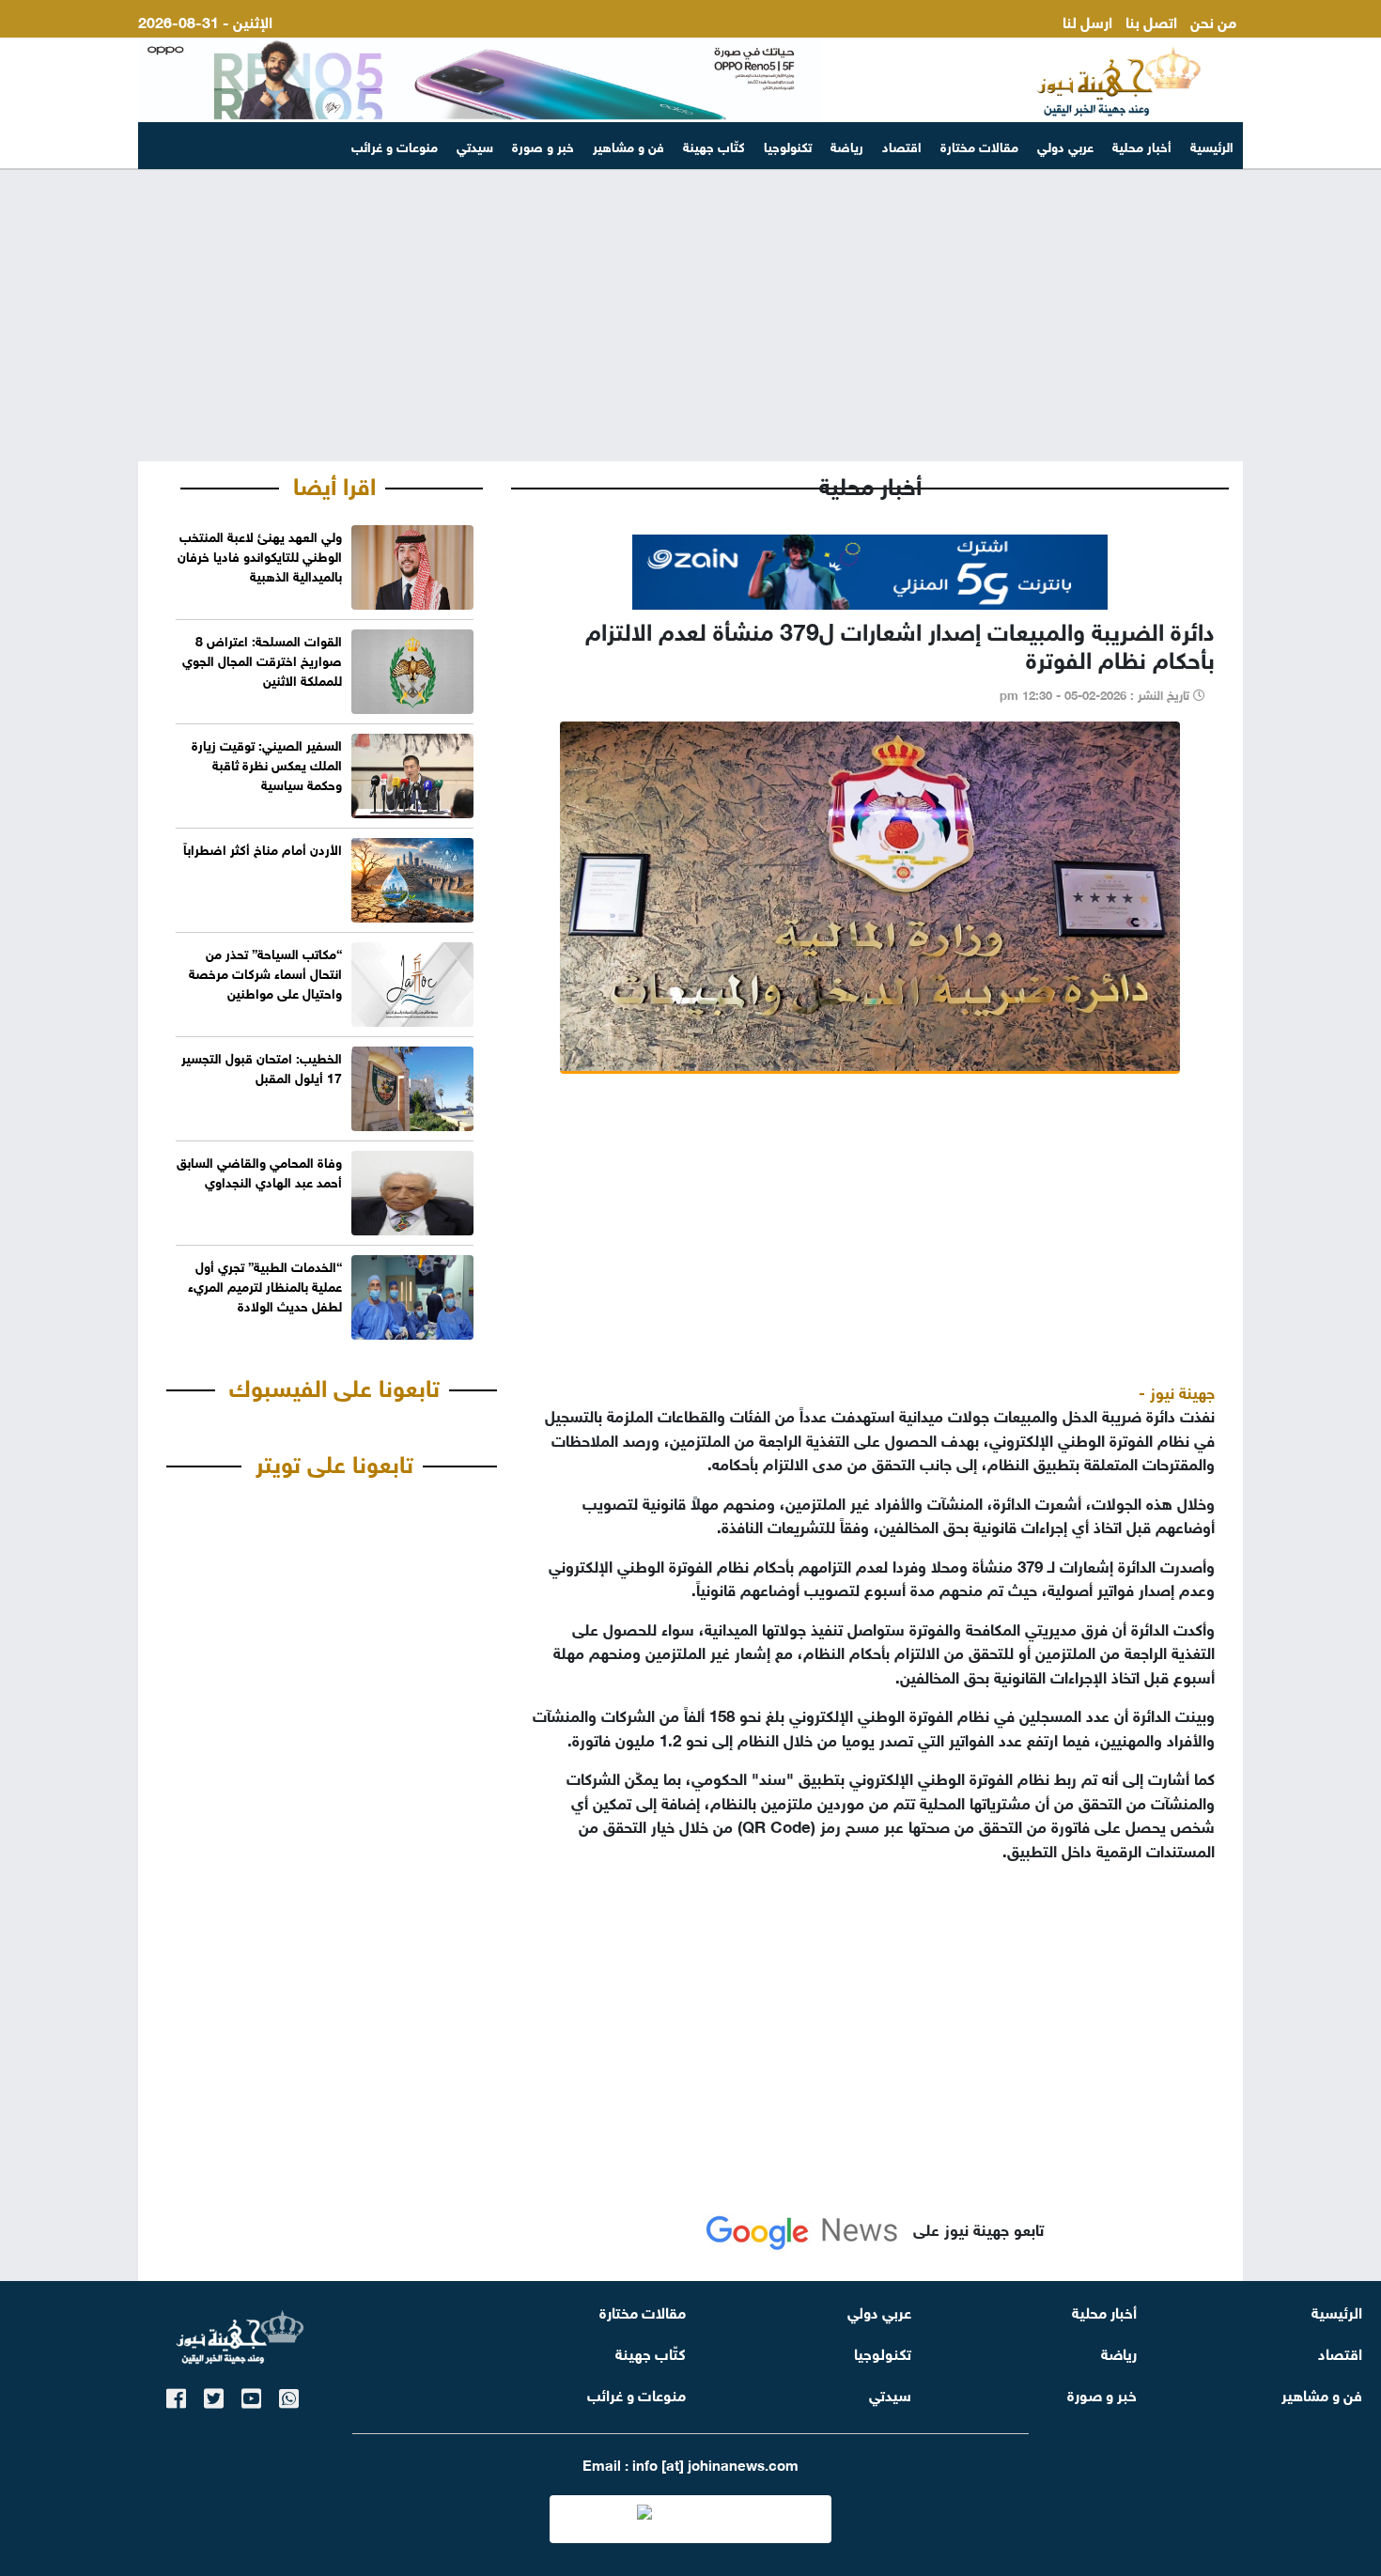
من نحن (1213, 20)
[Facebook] (176, 2395)
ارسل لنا (1087, 20)
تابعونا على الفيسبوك (334, 1385)
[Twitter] (214, 2395)
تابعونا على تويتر (334, 1461)
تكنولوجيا (788, 145)
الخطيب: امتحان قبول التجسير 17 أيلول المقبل (262, 1066)
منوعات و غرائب (395, 145)
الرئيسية (1212, 145)
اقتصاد (902, 145)
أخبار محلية (1142, 145)
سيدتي (475, 145)
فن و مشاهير (628, 145)
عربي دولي (1065, 145)
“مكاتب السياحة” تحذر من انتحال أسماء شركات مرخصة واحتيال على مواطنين (265, 972)
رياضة (847, 145)
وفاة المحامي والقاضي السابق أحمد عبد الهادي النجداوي (259, 1171)
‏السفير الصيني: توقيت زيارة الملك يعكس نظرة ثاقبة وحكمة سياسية (267, 763)
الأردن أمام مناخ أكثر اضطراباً (263, 848)
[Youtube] (251, 2395)
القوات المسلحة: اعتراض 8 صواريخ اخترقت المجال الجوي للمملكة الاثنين (262, 659)
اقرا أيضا (334, 483)
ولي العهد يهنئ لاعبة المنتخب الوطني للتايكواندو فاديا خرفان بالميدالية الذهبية (260, 555)
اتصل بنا (1151, 20)
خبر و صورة (543, 145)
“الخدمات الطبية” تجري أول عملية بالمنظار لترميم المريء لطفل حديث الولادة (265, 1285)
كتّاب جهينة (714, 145)
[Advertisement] (690, 316)
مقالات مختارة (979, 145)
